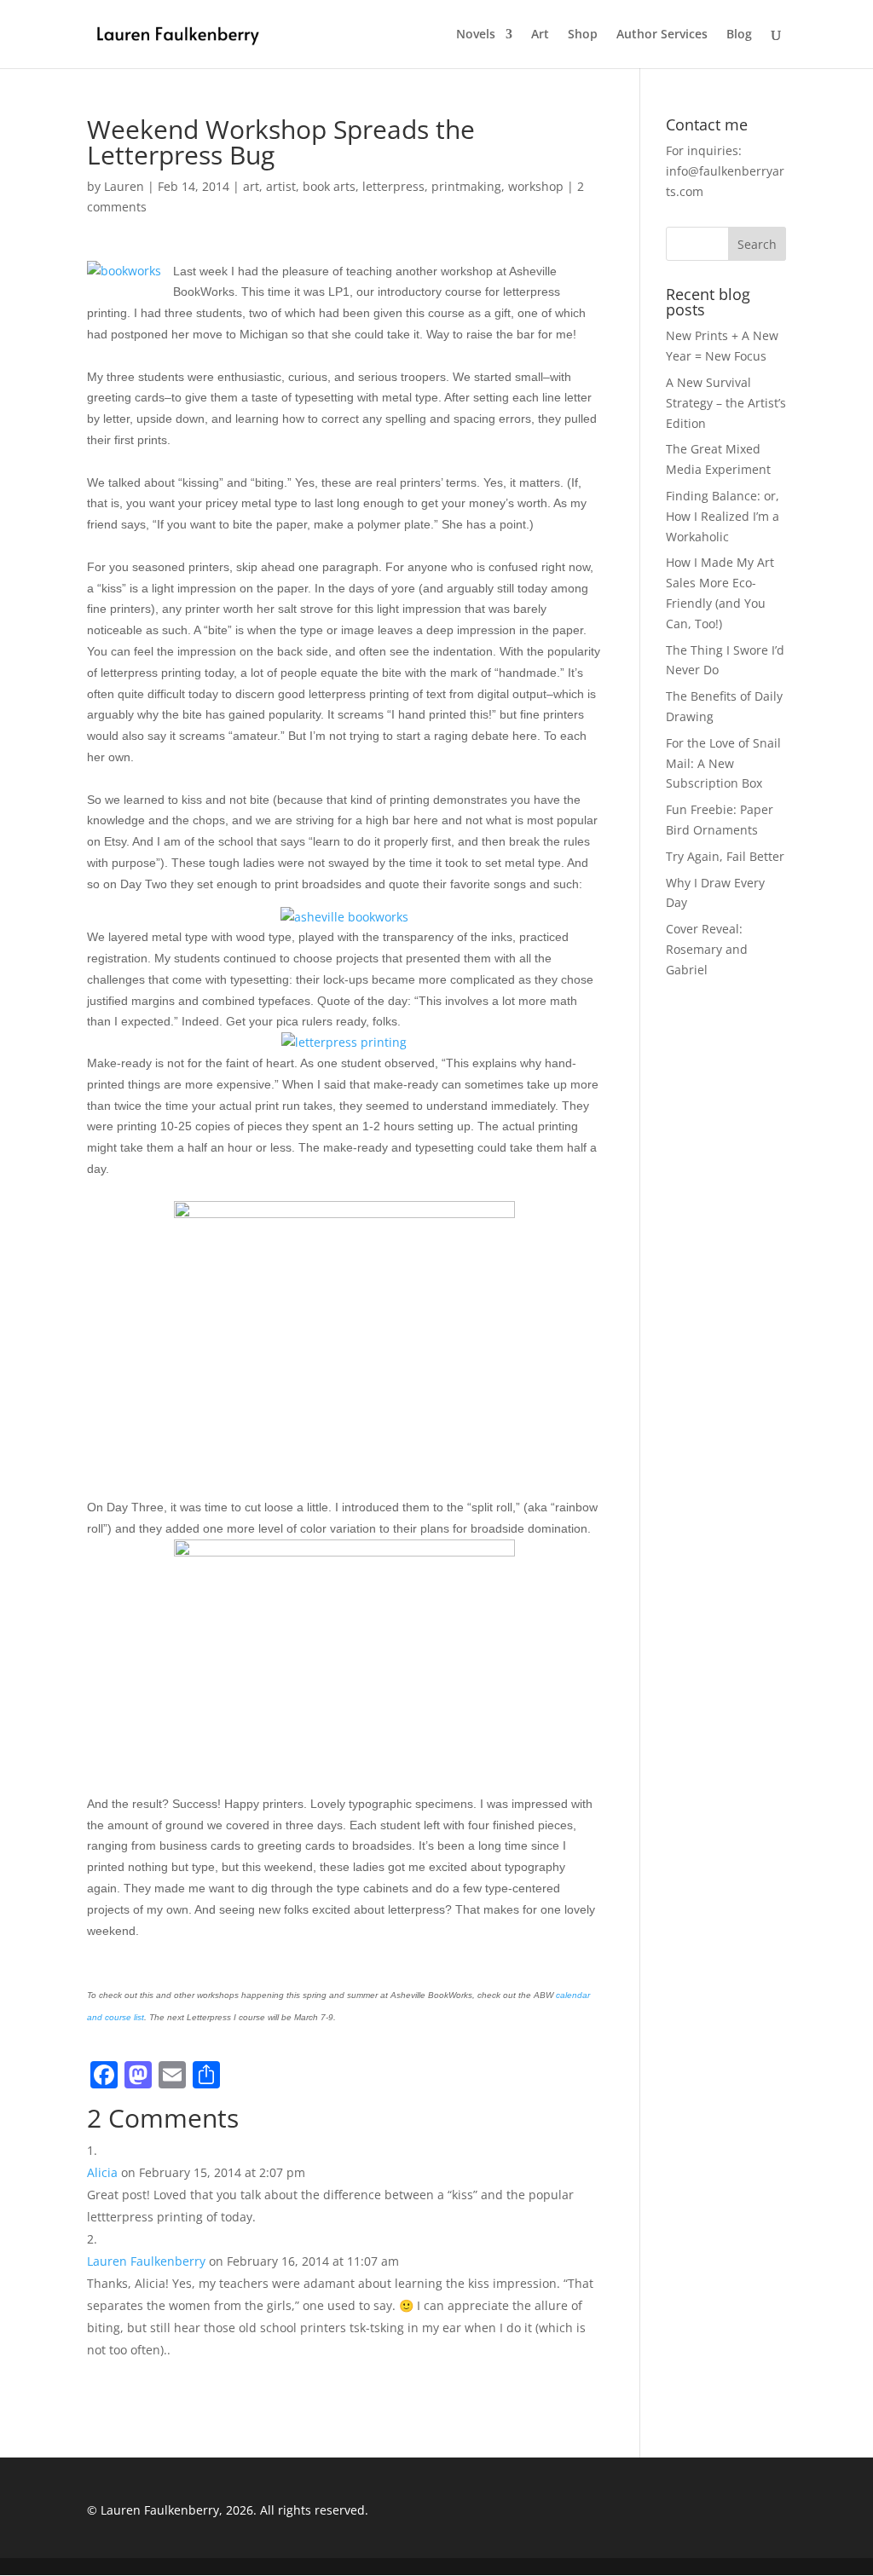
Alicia (102, 2172)
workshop (536, 186)
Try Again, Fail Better (725, 856)
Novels (476, 35)
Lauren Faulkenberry (146, 2261)
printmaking (466, 186)
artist (281, 186)
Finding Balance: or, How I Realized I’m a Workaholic (723, 516)
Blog (739, 35)
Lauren (124, 186)
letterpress (393, 186)
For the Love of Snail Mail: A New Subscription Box (723, 763)
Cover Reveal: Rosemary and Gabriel (707, 949)
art (251, 186)
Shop (583, 35)
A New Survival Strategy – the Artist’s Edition (726, 403)
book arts (329, 186)
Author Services (662, 35)
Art (540, 35)
